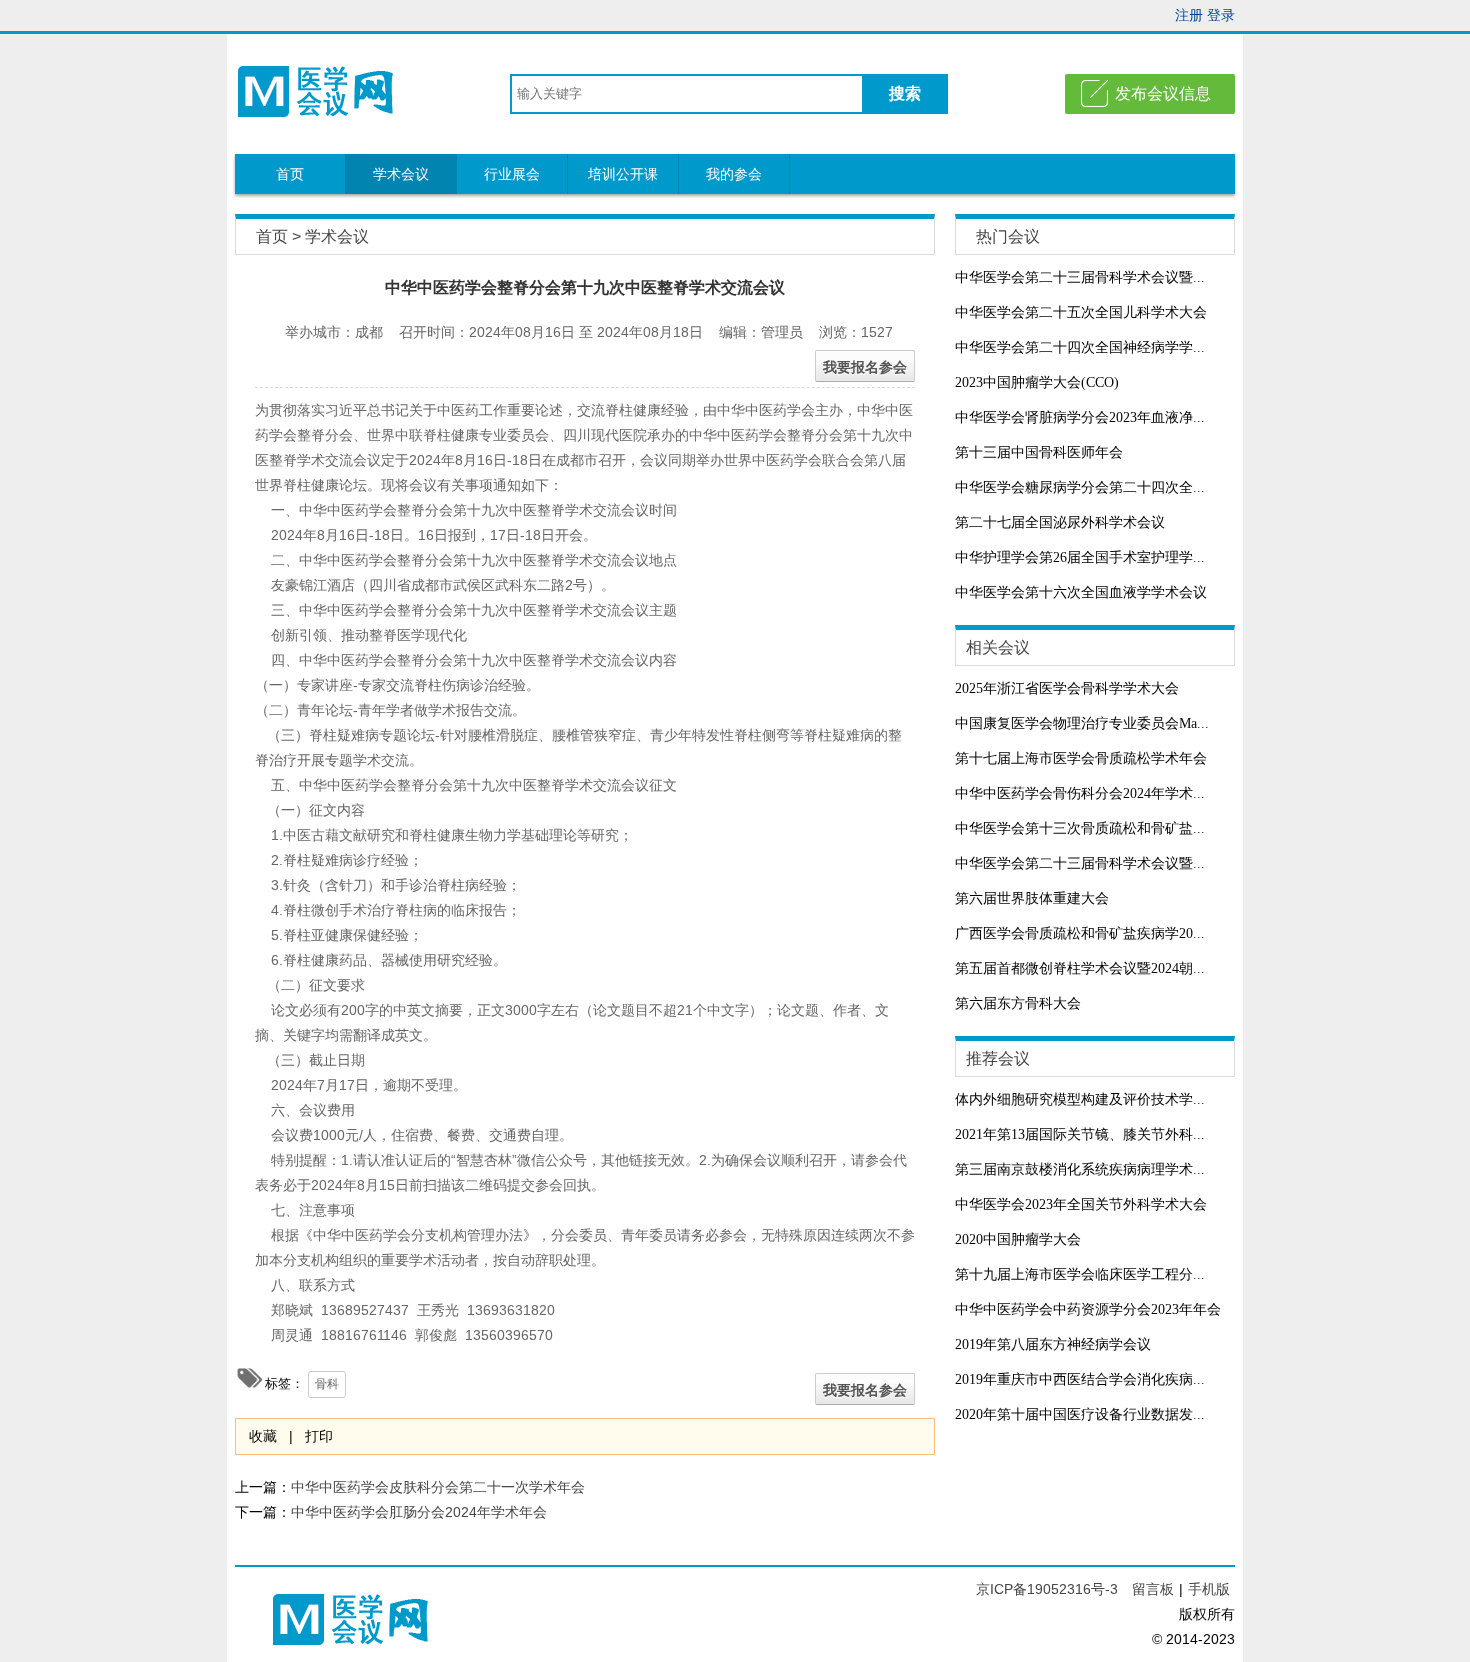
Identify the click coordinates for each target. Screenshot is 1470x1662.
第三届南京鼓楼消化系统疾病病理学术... (1080, 1169)
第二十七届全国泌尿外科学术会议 (1060, 522)
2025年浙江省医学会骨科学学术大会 (1067, 688)
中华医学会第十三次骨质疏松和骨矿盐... (1080, 828)
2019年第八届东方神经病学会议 (1053, 1344)
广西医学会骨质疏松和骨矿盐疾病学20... (1080, 933)
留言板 (1153, 1589)
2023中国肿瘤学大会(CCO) (1037, 382)
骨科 (327, 1384)
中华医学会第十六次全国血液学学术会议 (1081, 592)
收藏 (263, 1436)
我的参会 (734, 174)
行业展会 (512, 174)
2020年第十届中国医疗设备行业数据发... (1080, 1414)
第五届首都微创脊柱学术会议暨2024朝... (1080, 968)
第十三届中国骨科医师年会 (1039, 452)
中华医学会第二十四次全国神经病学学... (1080, 347)
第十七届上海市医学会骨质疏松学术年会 (1081, 758)
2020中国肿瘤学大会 (1018, 1239)
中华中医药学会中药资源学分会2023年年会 (1088, 1309)
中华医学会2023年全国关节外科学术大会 (1081, 1204)
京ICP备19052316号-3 (1049, 1589)
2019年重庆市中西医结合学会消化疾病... (1080, 1379)
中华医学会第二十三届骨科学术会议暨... (1080, 277)
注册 (1189, 15)
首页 (290, 174)
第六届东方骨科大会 (1018, 1003)
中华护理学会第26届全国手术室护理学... (1080, 557)
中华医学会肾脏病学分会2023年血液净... (1080, 417)
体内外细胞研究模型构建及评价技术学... (1080, 1099)
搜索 (905, 93)
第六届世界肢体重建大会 (1032, 898)
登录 (1221, 15)
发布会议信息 (1163, 93)
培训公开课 (623, 174)
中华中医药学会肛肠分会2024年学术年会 (419, 1512)
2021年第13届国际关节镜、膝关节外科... (1080, 1134)
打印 (319, 1436)
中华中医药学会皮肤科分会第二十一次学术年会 (438, 1487)
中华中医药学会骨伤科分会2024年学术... (1080, 793)
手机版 (1209, 1589)
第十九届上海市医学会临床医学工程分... (1080, 1274)
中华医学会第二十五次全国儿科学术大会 (1081, 312)
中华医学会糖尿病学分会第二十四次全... (1080, 487)
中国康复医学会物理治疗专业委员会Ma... (1082, 723)
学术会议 (401, 174)
